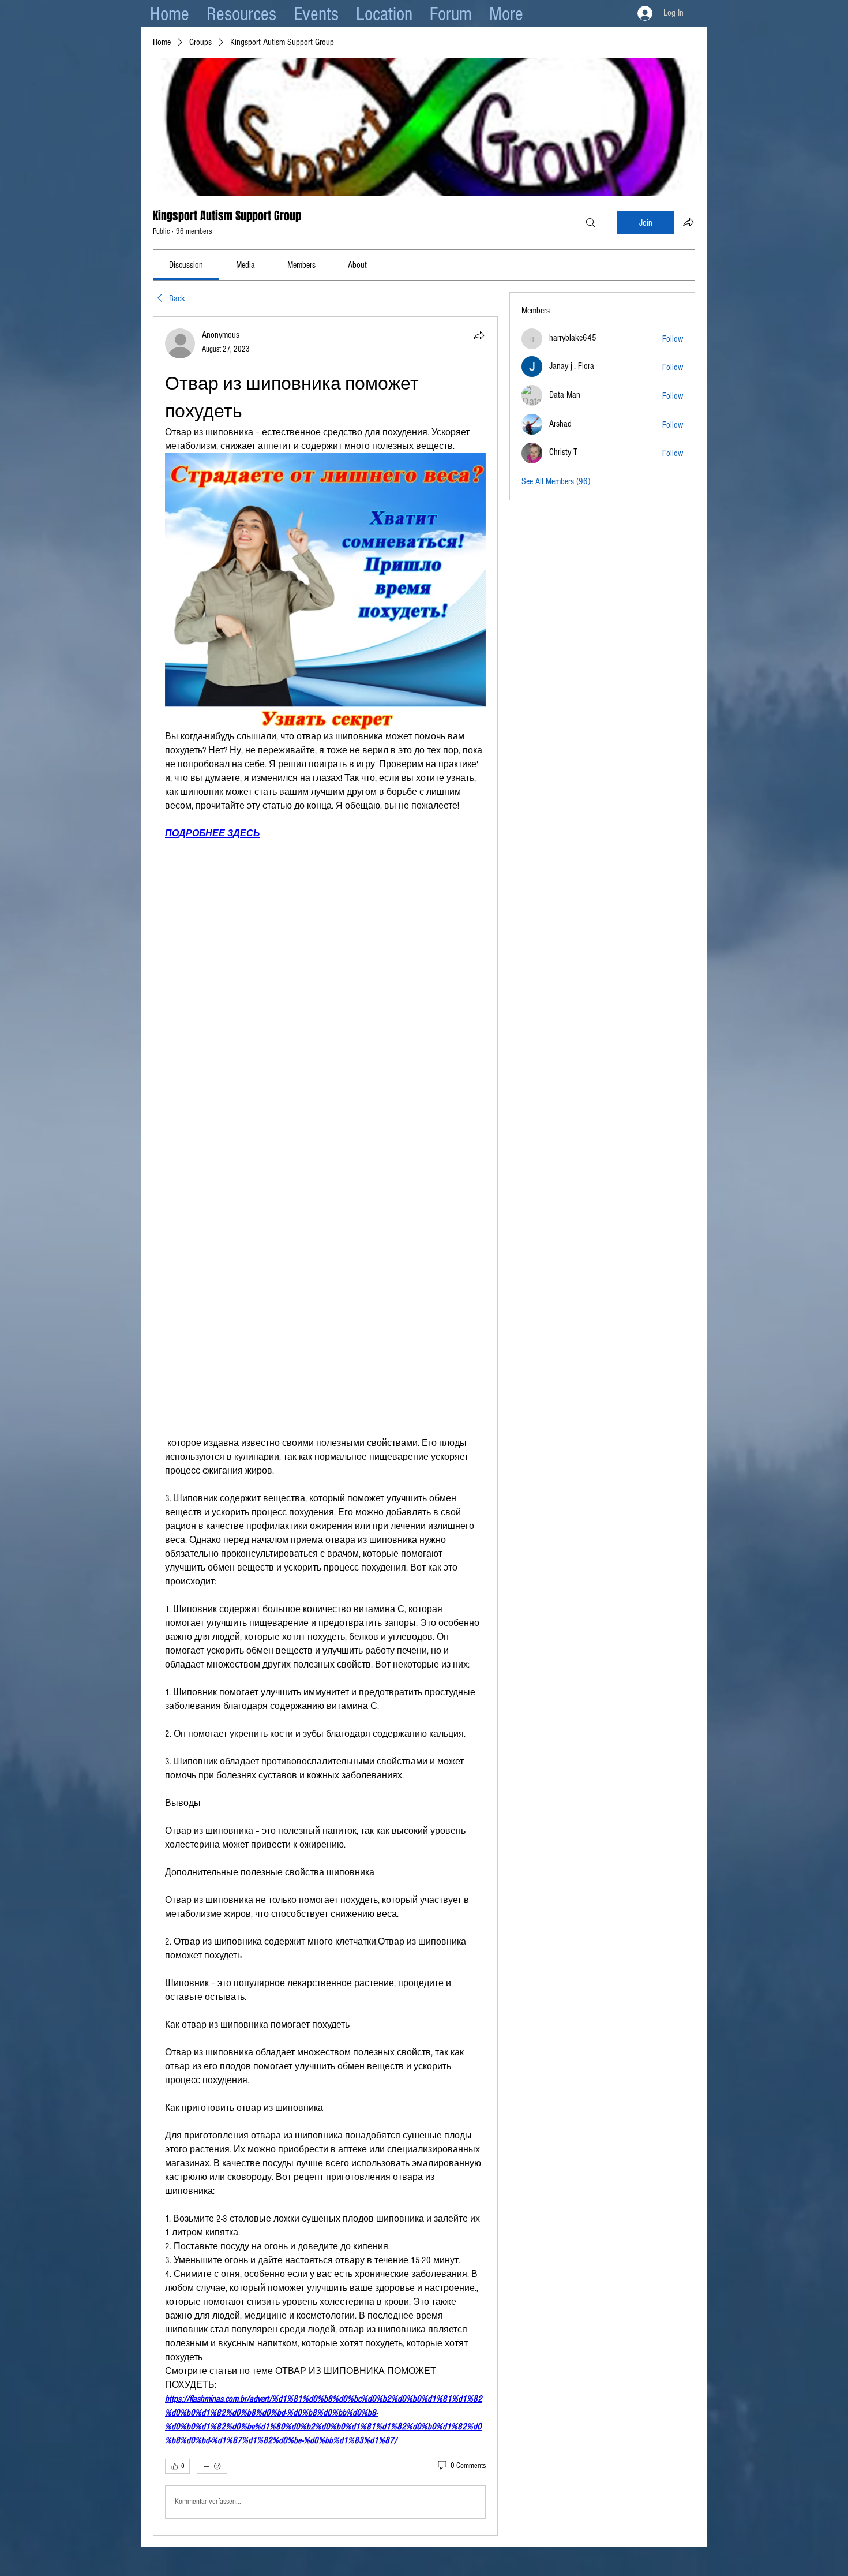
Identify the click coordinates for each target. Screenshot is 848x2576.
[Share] (479, 335)
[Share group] (688, 222)
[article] (325, 1288)
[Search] (591, 223)
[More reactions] (212, 2190)
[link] (186, 265)
